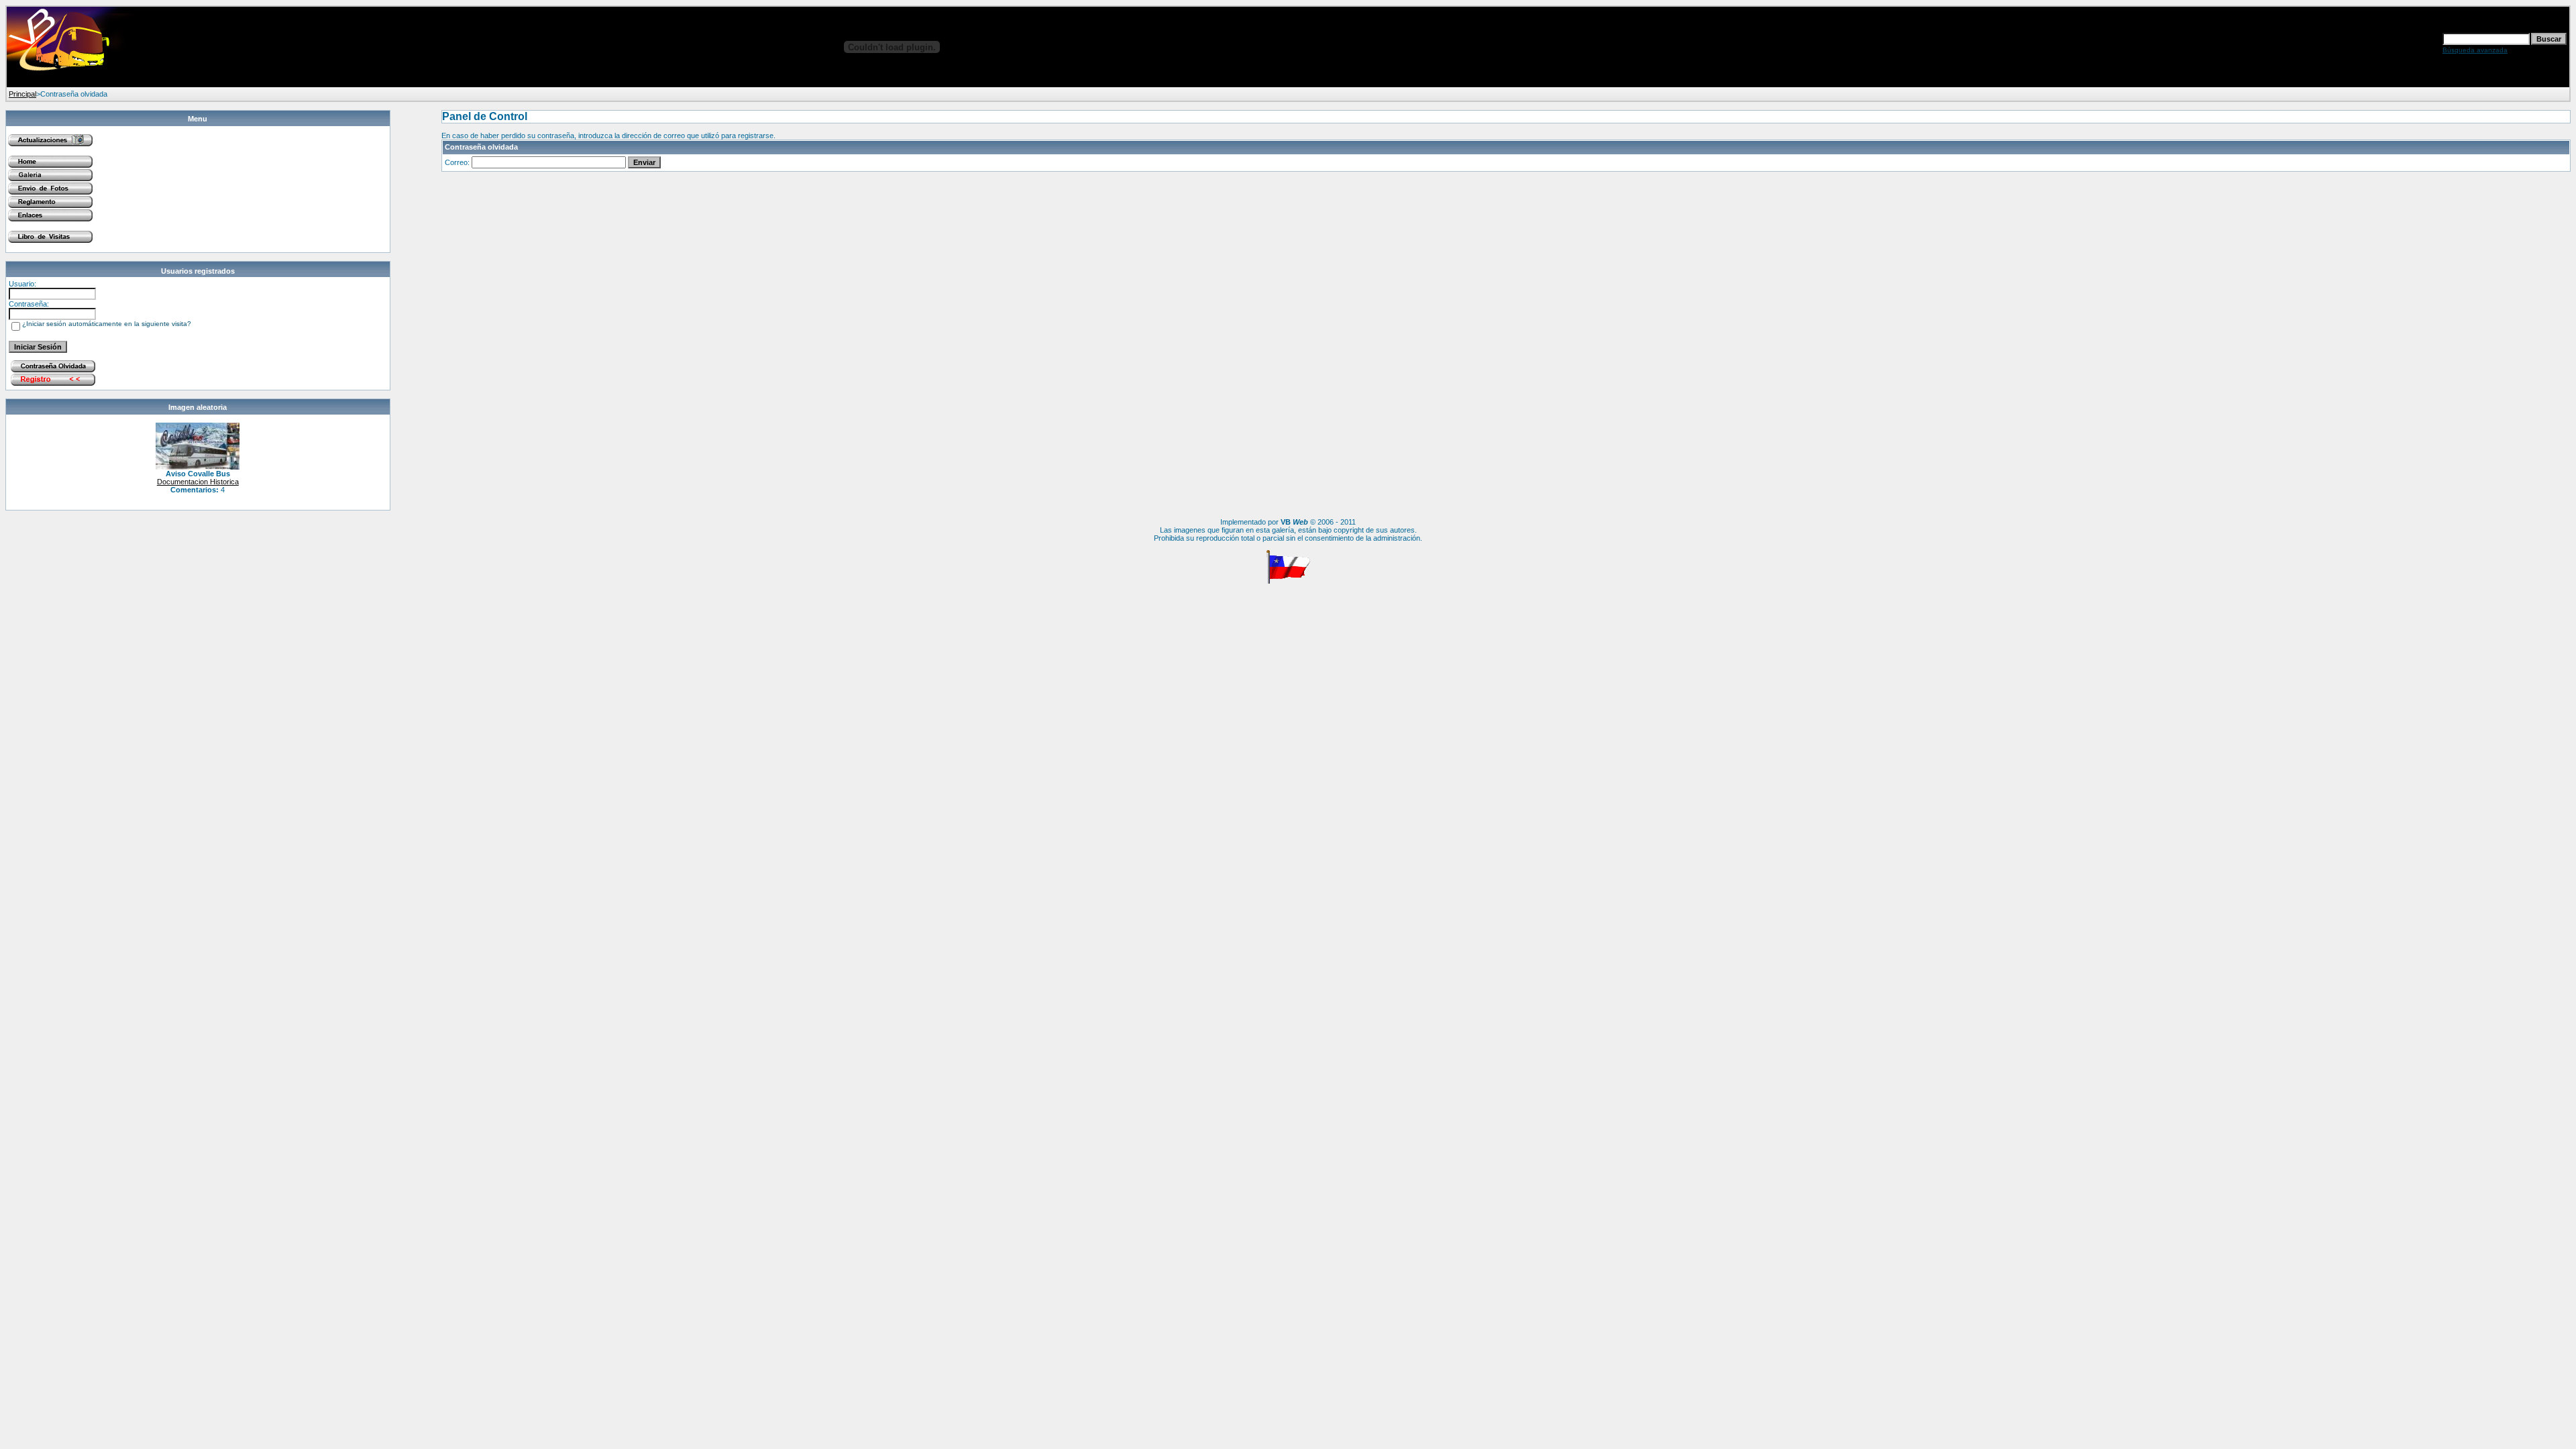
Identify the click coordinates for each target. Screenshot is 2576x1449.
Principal (22, 94)
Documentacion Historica (198, 482)
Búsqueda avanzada (2475, 50)
